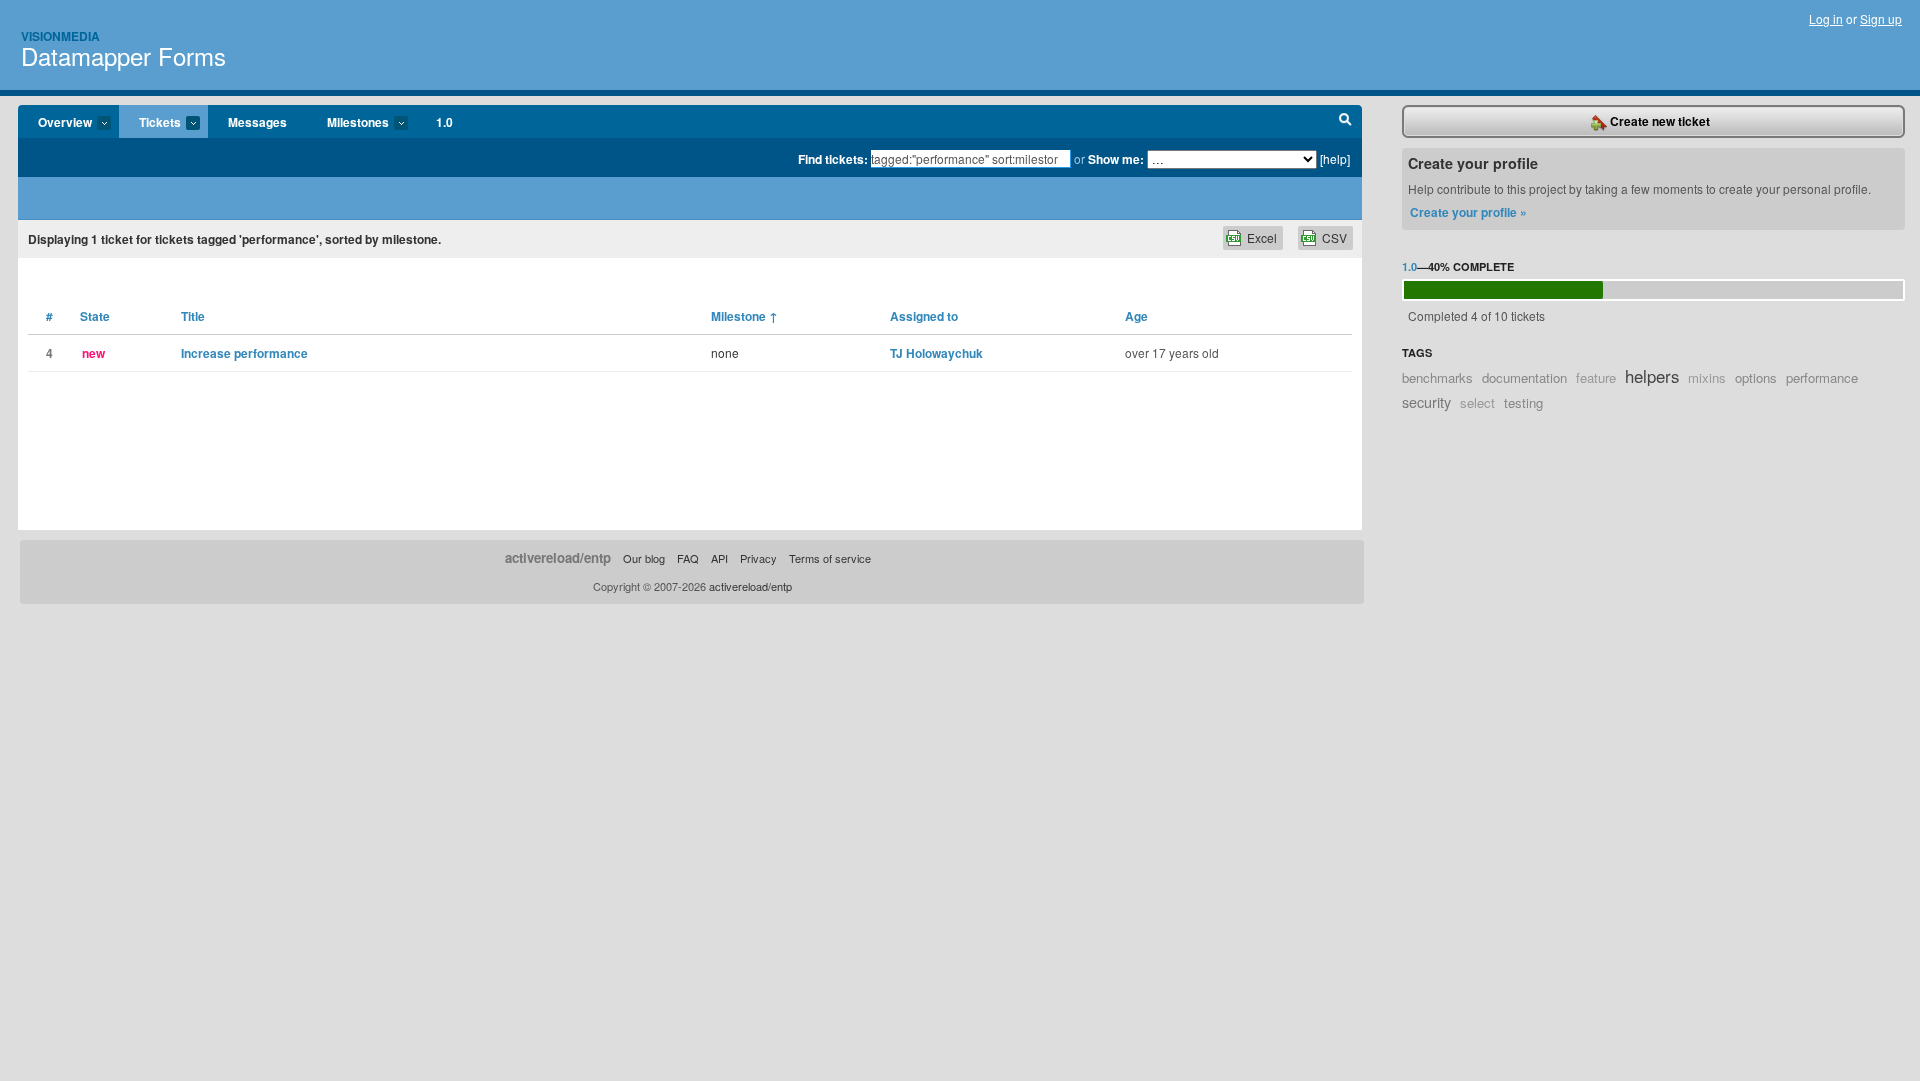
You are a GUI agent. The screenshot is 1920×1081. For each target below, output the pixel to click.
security (1426, 401)
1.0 (444, 122)
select (1477, 402)
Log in (1826, 18)
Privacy (758, 558)
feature (1596, 377)
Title (193, 316)
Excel (1262, 237)
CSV (1334, 237)
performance (1822, 377)
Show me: (1116, 159)
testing (1523, 402)
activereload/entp (558, 557)
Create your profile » (1468, 212)
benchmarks (1437, 377)
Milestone (744, 316)
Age (1136, 316)
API (719, 558)
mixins (1707, 377)
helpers (1652, 376)
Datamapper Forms (123, 55)
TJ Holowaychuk (936, 353)
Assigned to (924, 316)
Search (1345, 122)
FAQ (688, 558)
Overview (55, 123)
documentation (1524, 377)
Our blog (644, 558)
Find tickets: (833, 159)
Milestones (348, 123)
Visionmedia (60, 36)
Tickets (150, 123)
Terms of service (830, 558)
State (95, 316)
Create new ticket (1658, 121)
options (1756, 377)
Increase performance (244, 353)
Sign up (1881, 18)
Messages (257, 122)
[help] (1335, 158)
